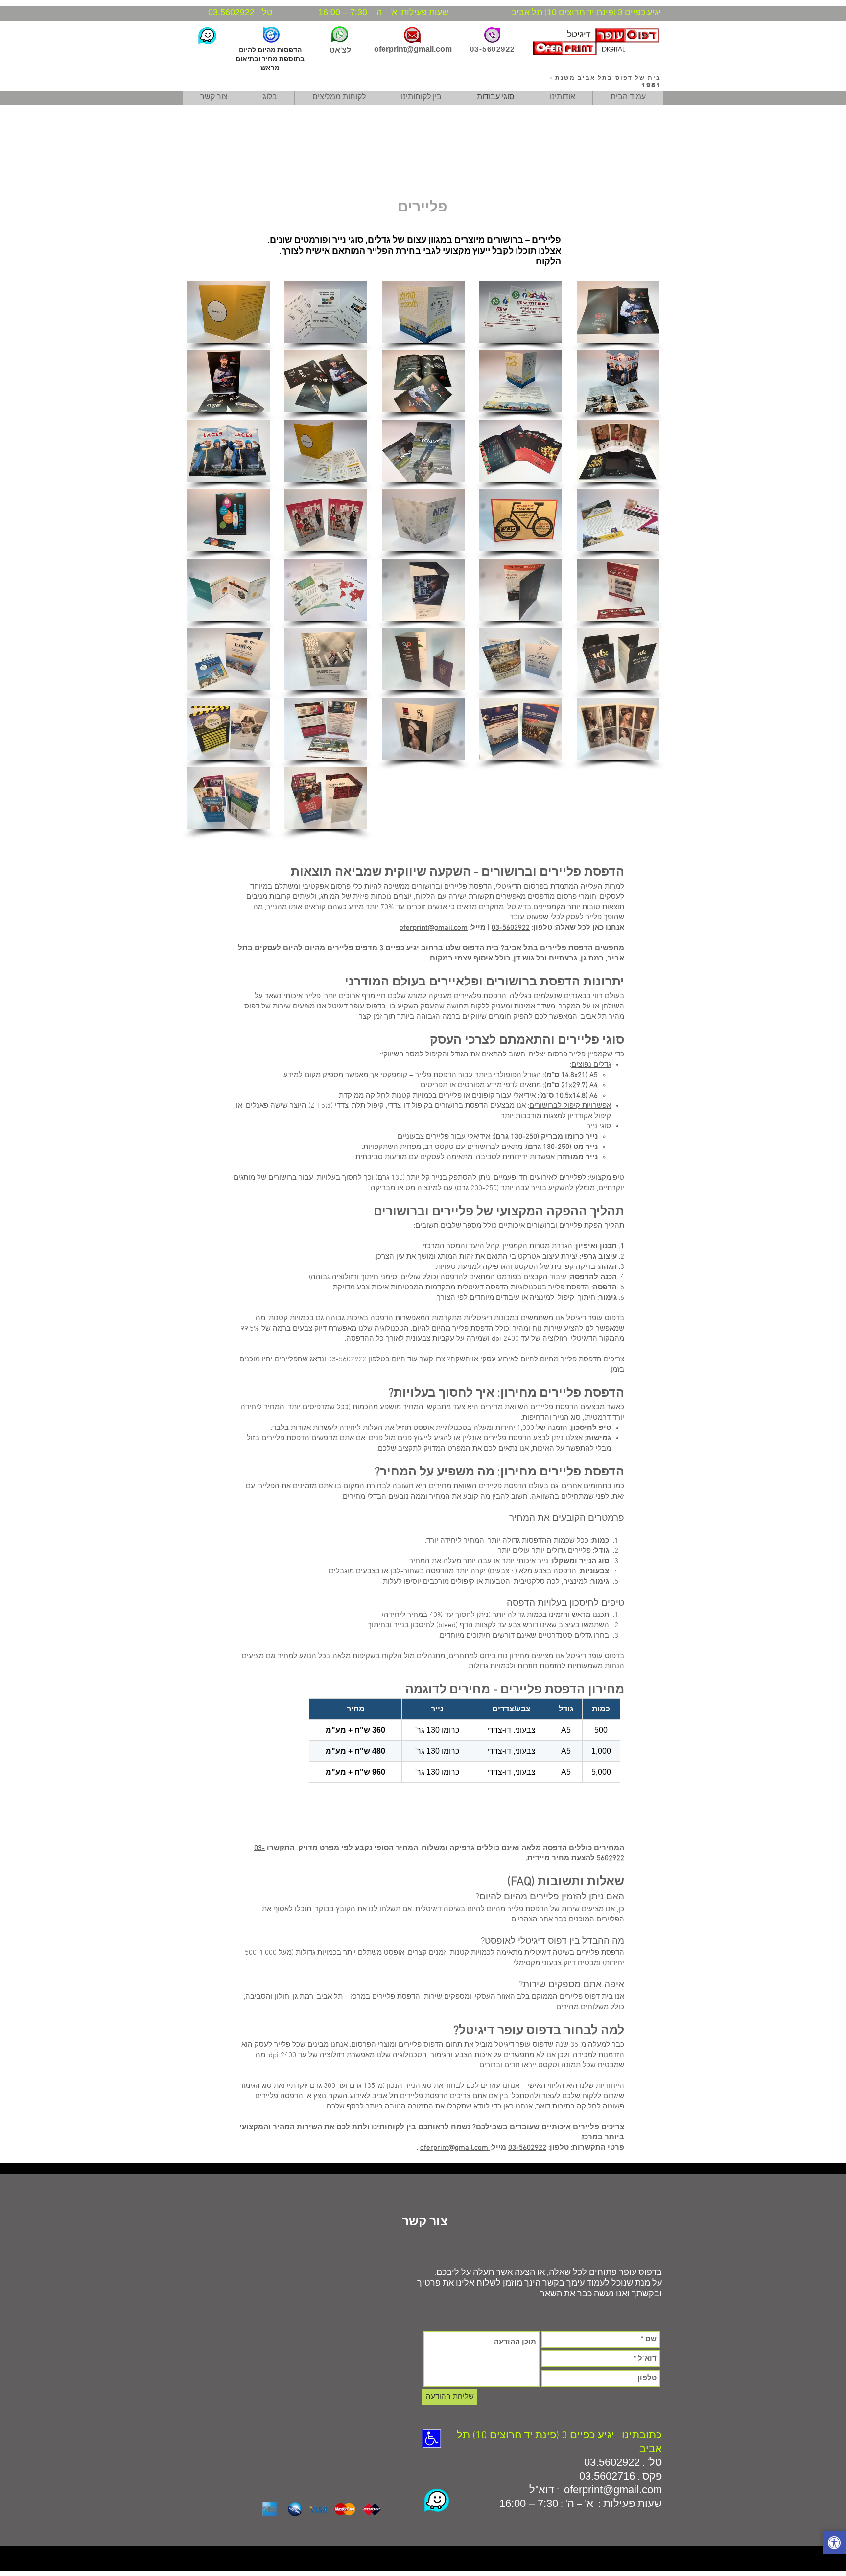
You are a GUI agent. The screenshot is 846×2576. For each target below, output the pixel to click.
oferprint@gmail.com (413, 49)
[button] (228, 312)
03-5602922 (511, 928)
